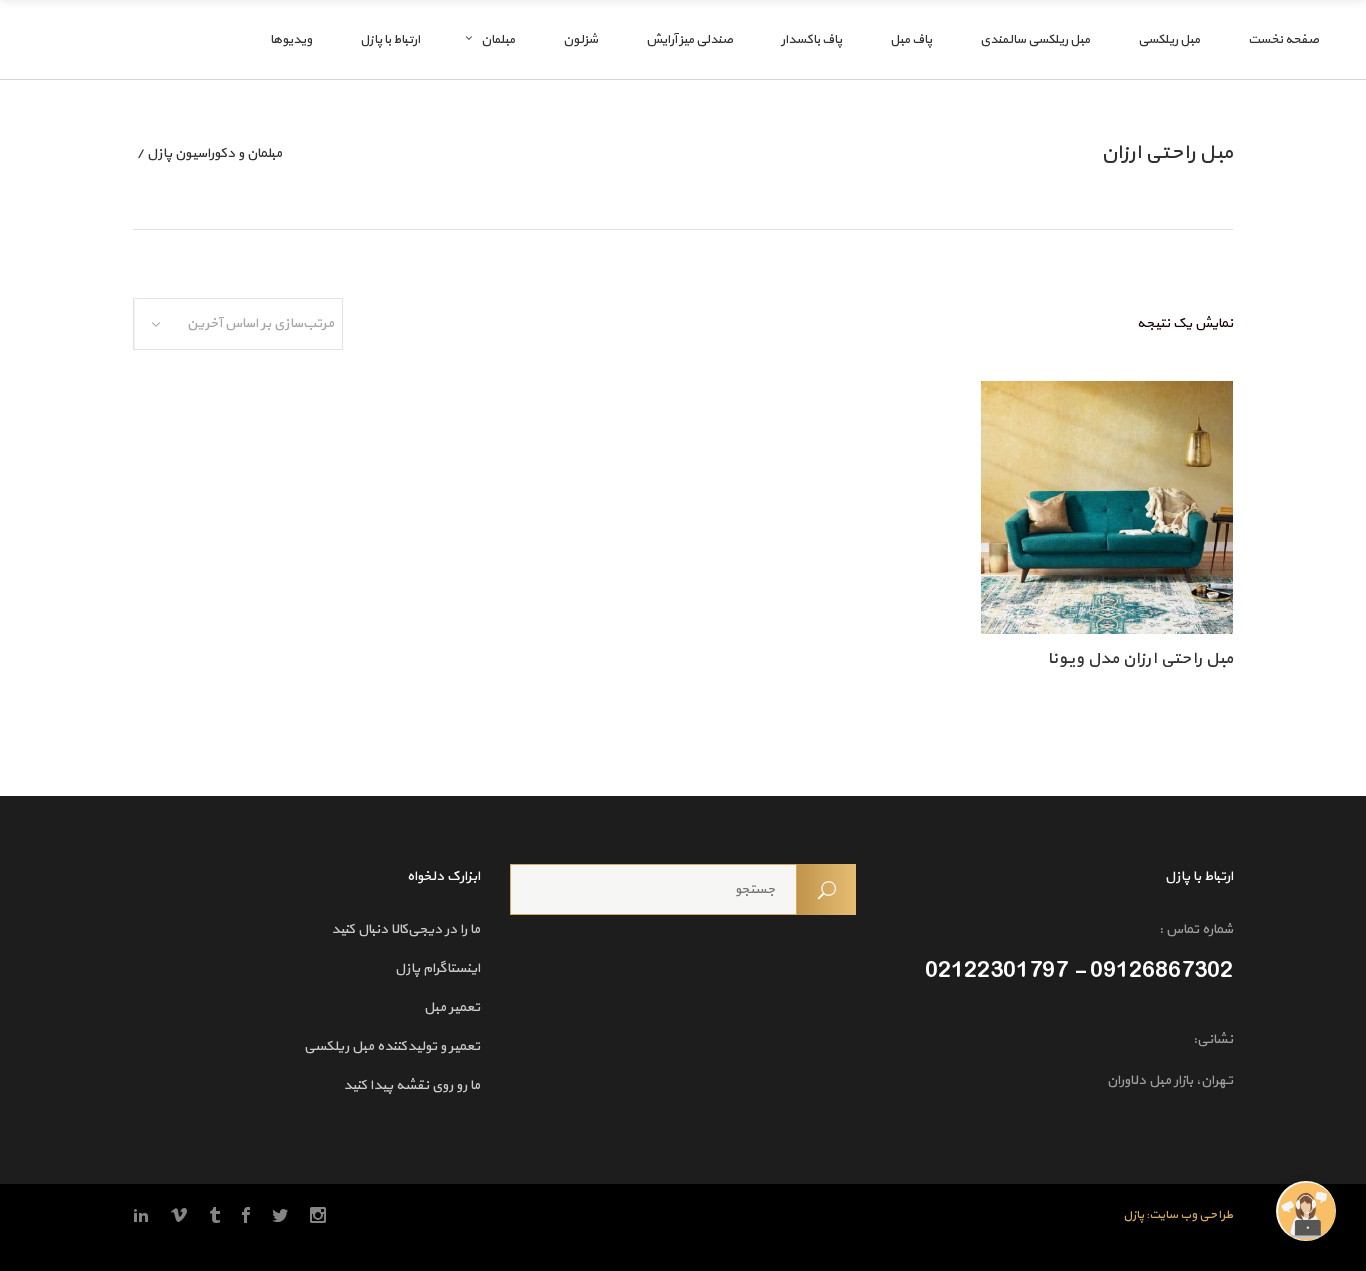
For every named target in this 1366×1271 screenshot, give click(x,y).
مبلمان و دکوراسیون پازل (214, 154)
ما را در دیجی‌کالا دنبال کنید (405, 929)
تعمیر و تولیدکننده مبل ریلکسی (392, 1046)
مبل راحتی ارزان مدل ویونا (1140, 659)
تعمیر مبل (452, 1007)
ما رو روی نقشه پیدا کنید (411, 1085)
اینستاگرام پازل (437, 968)
